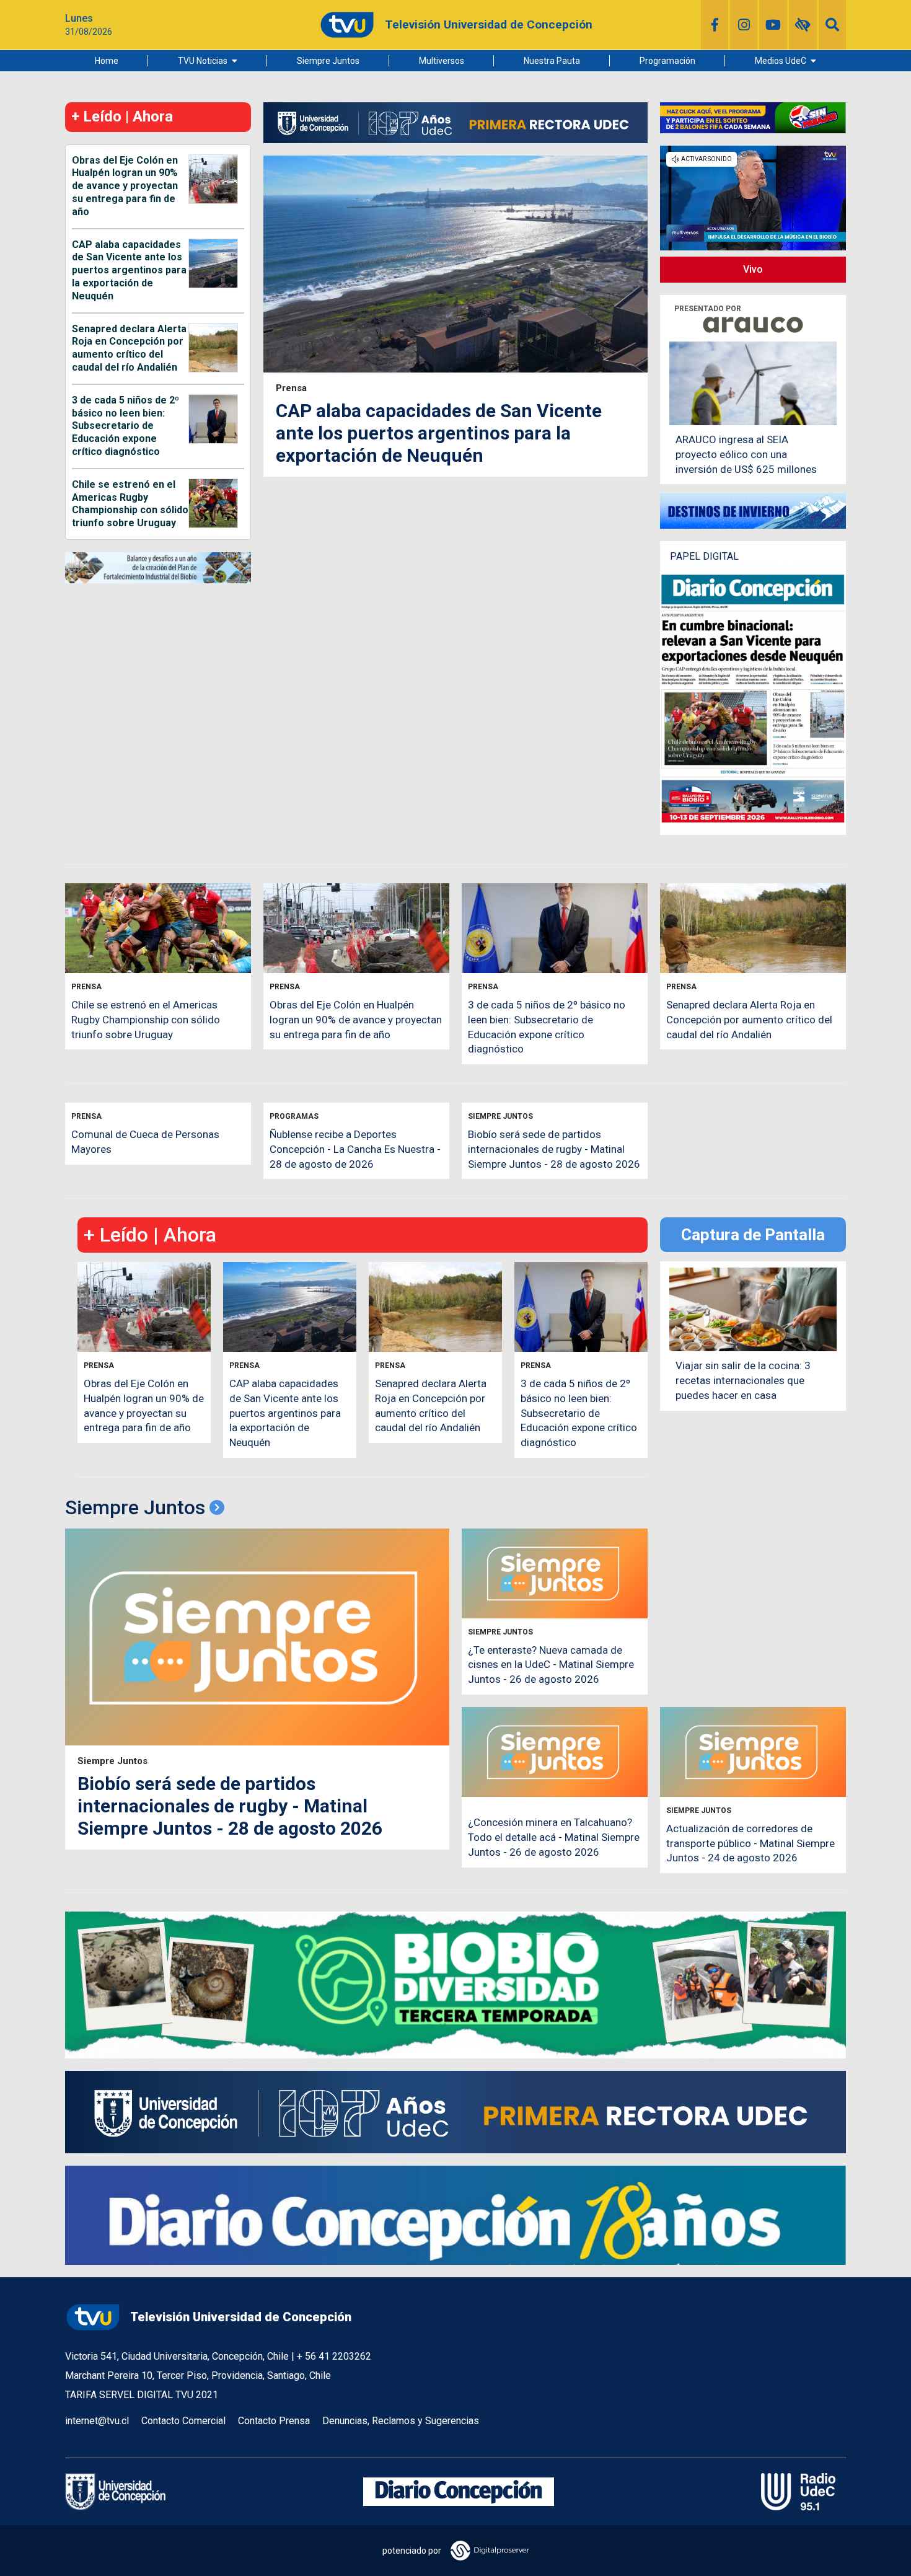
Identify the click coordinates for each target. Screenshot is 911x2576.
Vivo (753, 269)
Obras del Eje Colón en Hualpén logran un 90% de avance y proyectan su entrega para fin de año (125, 186)
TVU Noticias (203, 61)
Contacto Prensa (274, 2421)
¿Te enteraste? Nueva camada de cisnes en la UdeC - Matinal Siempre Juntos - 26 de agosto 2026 (551, 1665)
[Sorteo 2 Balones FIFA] (753, 117)
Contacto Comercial (183, 2421)
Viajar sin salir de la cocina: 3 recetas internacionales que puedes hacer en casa (743, 1380)
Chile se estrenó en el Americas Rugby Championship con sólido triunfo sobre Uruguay (130, 504)
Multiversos (442, 61)
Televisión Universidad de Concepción (241, 2317)
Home (107, 61)
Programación (667, 61)
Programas (294, 1117)
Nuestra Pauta (552, 61)
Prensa (291, 388)
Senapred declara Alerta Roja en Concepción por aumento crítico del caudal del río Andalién (129, 348)
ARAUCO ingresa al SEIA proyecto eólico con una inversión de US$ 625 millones (746, 454)
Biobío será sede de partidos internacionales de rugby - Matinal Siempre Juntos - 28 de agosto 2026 (554, 1149)
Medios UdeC (781, 61)
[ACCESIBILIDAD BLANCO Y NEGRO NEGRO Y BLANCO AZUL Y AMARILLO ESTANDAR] (803, 25)
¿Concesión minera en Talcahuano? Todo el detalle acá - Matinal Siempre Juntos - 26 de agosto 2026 (554, 1837)
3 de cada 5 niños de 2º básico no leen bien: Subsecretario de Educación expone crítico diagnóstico (125, 426)
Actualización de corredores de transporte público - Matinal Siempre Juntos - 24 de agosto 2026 (750, 1843)
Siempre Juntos (328, 61)
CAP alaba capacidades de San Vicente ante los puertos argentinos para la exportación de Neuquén (129, 270)
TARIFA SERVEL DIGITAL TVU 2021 (142, 2395)
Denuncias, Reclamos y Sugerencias (401, 2421)
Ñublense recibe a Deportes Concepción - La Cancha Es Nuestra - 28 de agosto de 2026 (355, 1149)
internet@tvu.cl (97, 2421)
